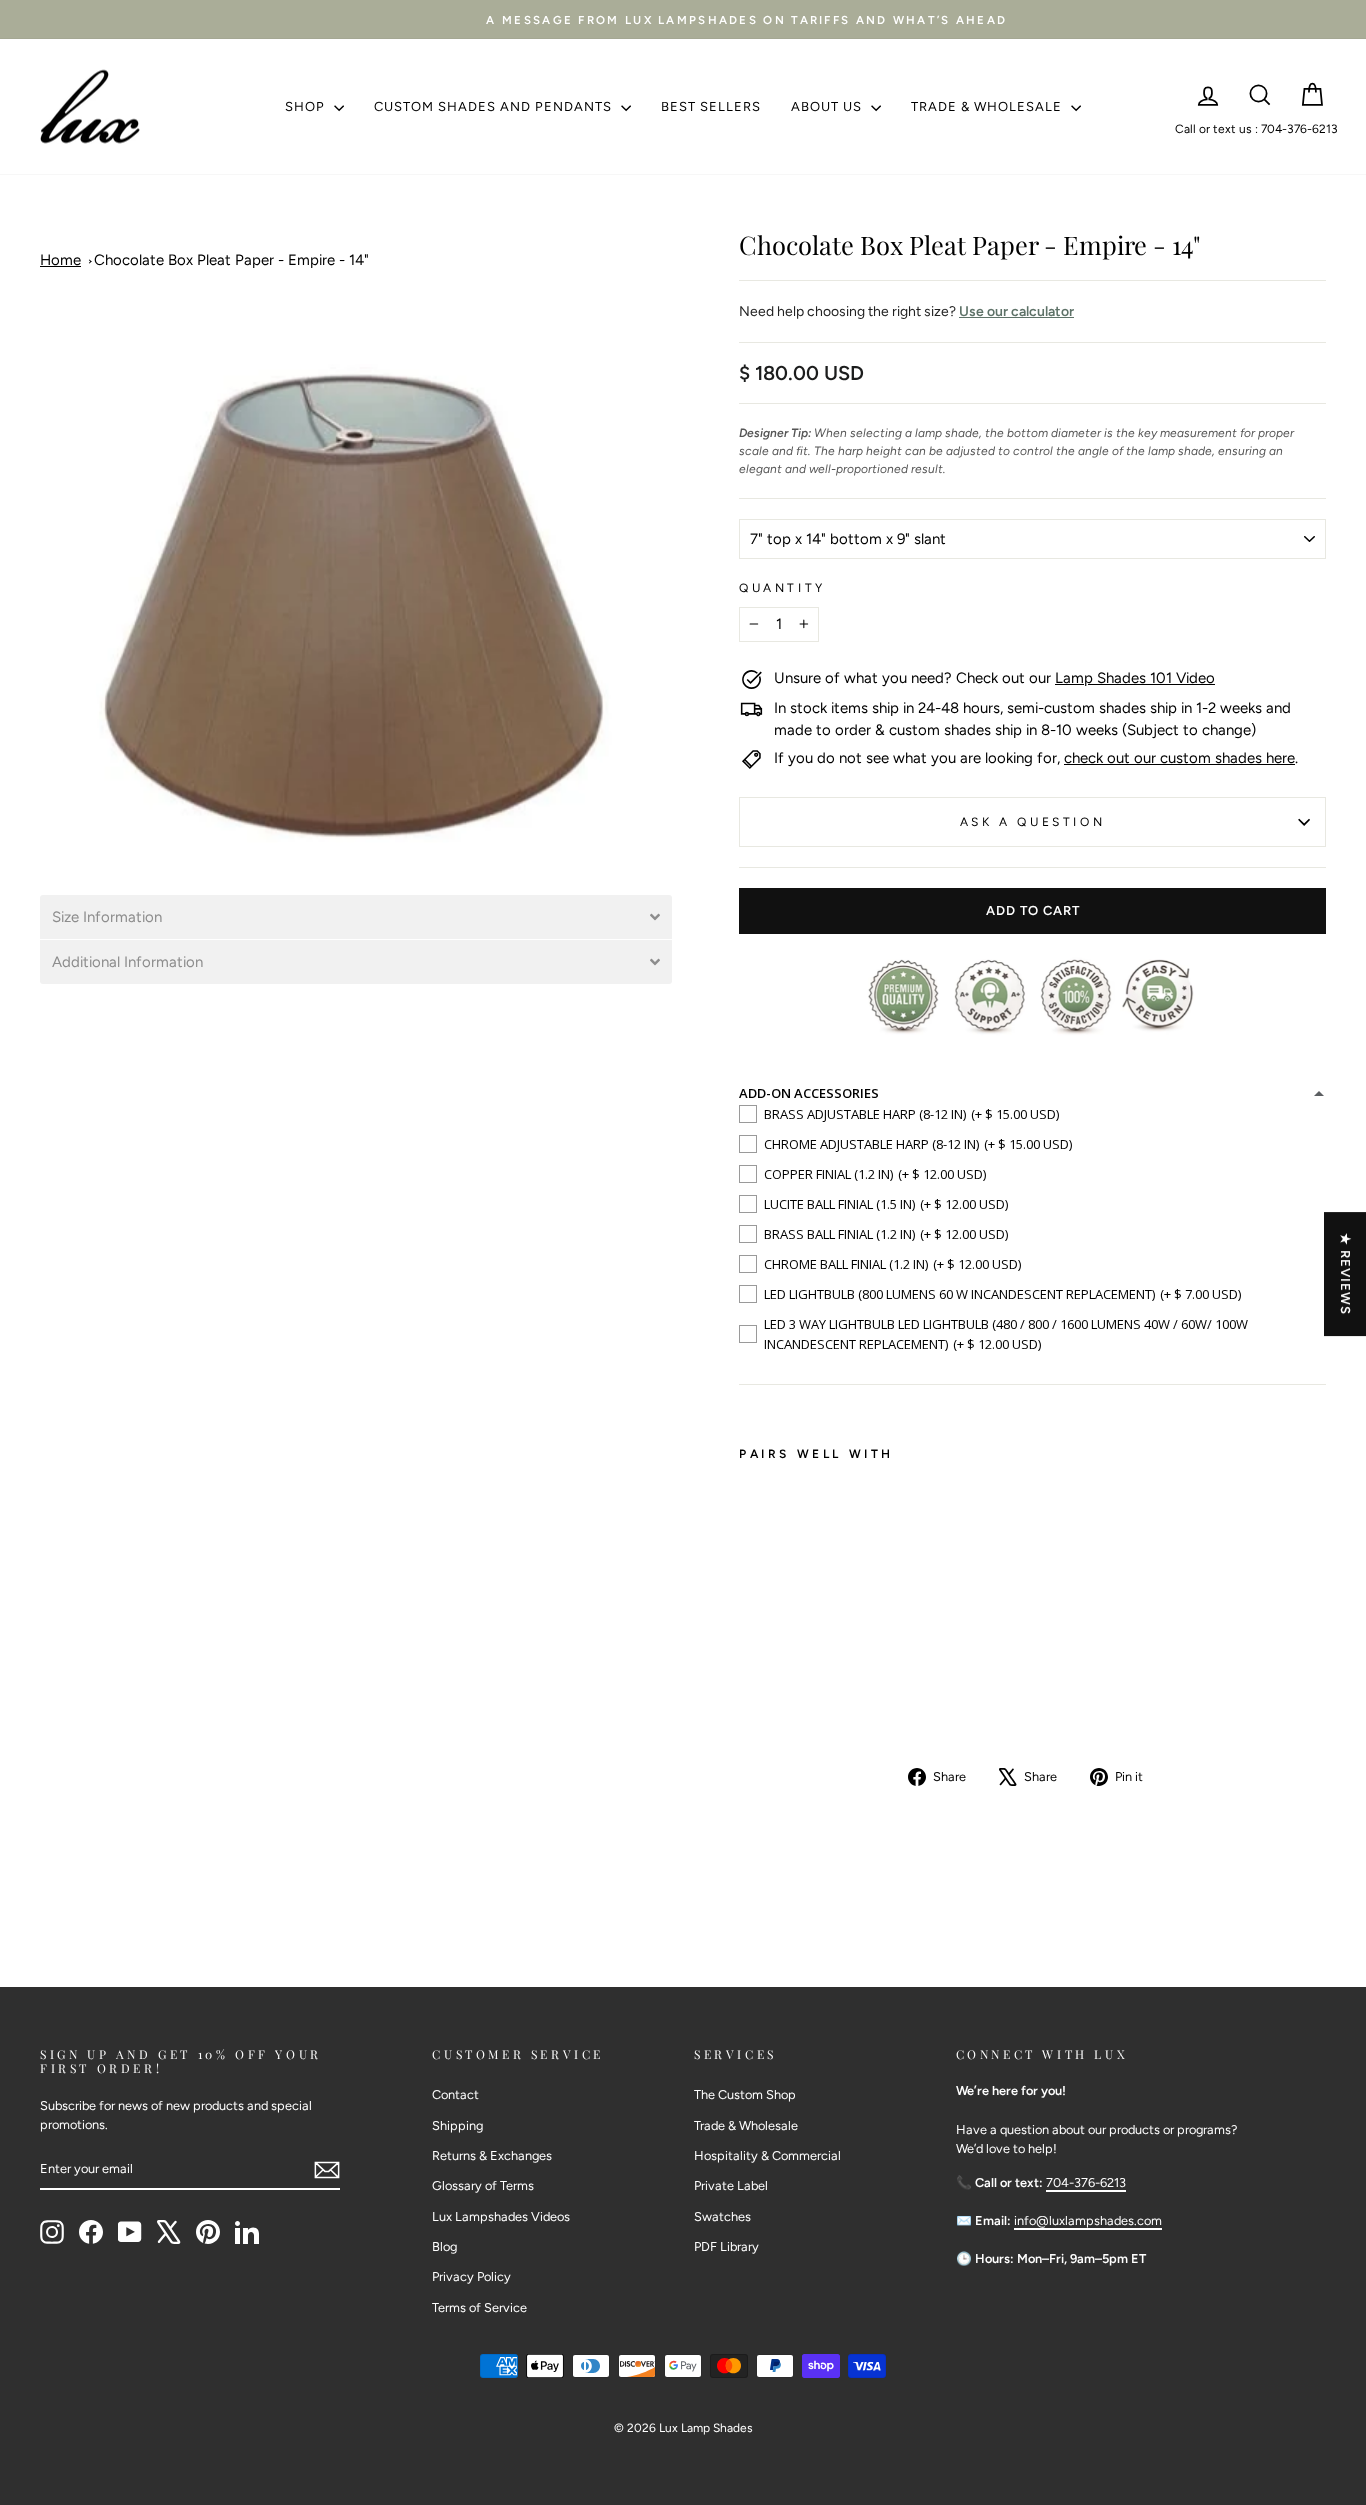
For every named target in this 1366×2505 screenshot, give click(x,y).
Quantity (782, 588)
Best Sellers (711, 106)
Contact (455, 2094)
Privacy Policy (471, 2276)
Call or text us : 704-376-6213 (1256, 129)
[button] (356, 917)
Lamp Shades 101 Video (1135, 678)
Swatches (722, 2216)
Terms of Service (479, 2307)
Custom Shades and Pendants (495, 106)
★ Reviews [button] (1345, 1274)
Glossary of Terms (483, 2185)
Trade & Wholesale (988, 106)
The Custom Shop (745, 2094)
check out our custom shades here (1179, 758)
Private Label (731, 2185)
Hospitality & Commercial (767, 2155)
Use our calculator (1016, 311)
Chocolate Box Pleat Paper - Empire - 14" (231, 260)
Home (60, 260)
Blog (444, 2246)
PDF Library (726, 2246)
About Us (828, 106)
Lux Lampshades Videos (501, 2216)
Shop (307, 106)
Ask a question (1032, 822)
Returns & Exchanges (492, 2155)
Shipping (457, 2125)
